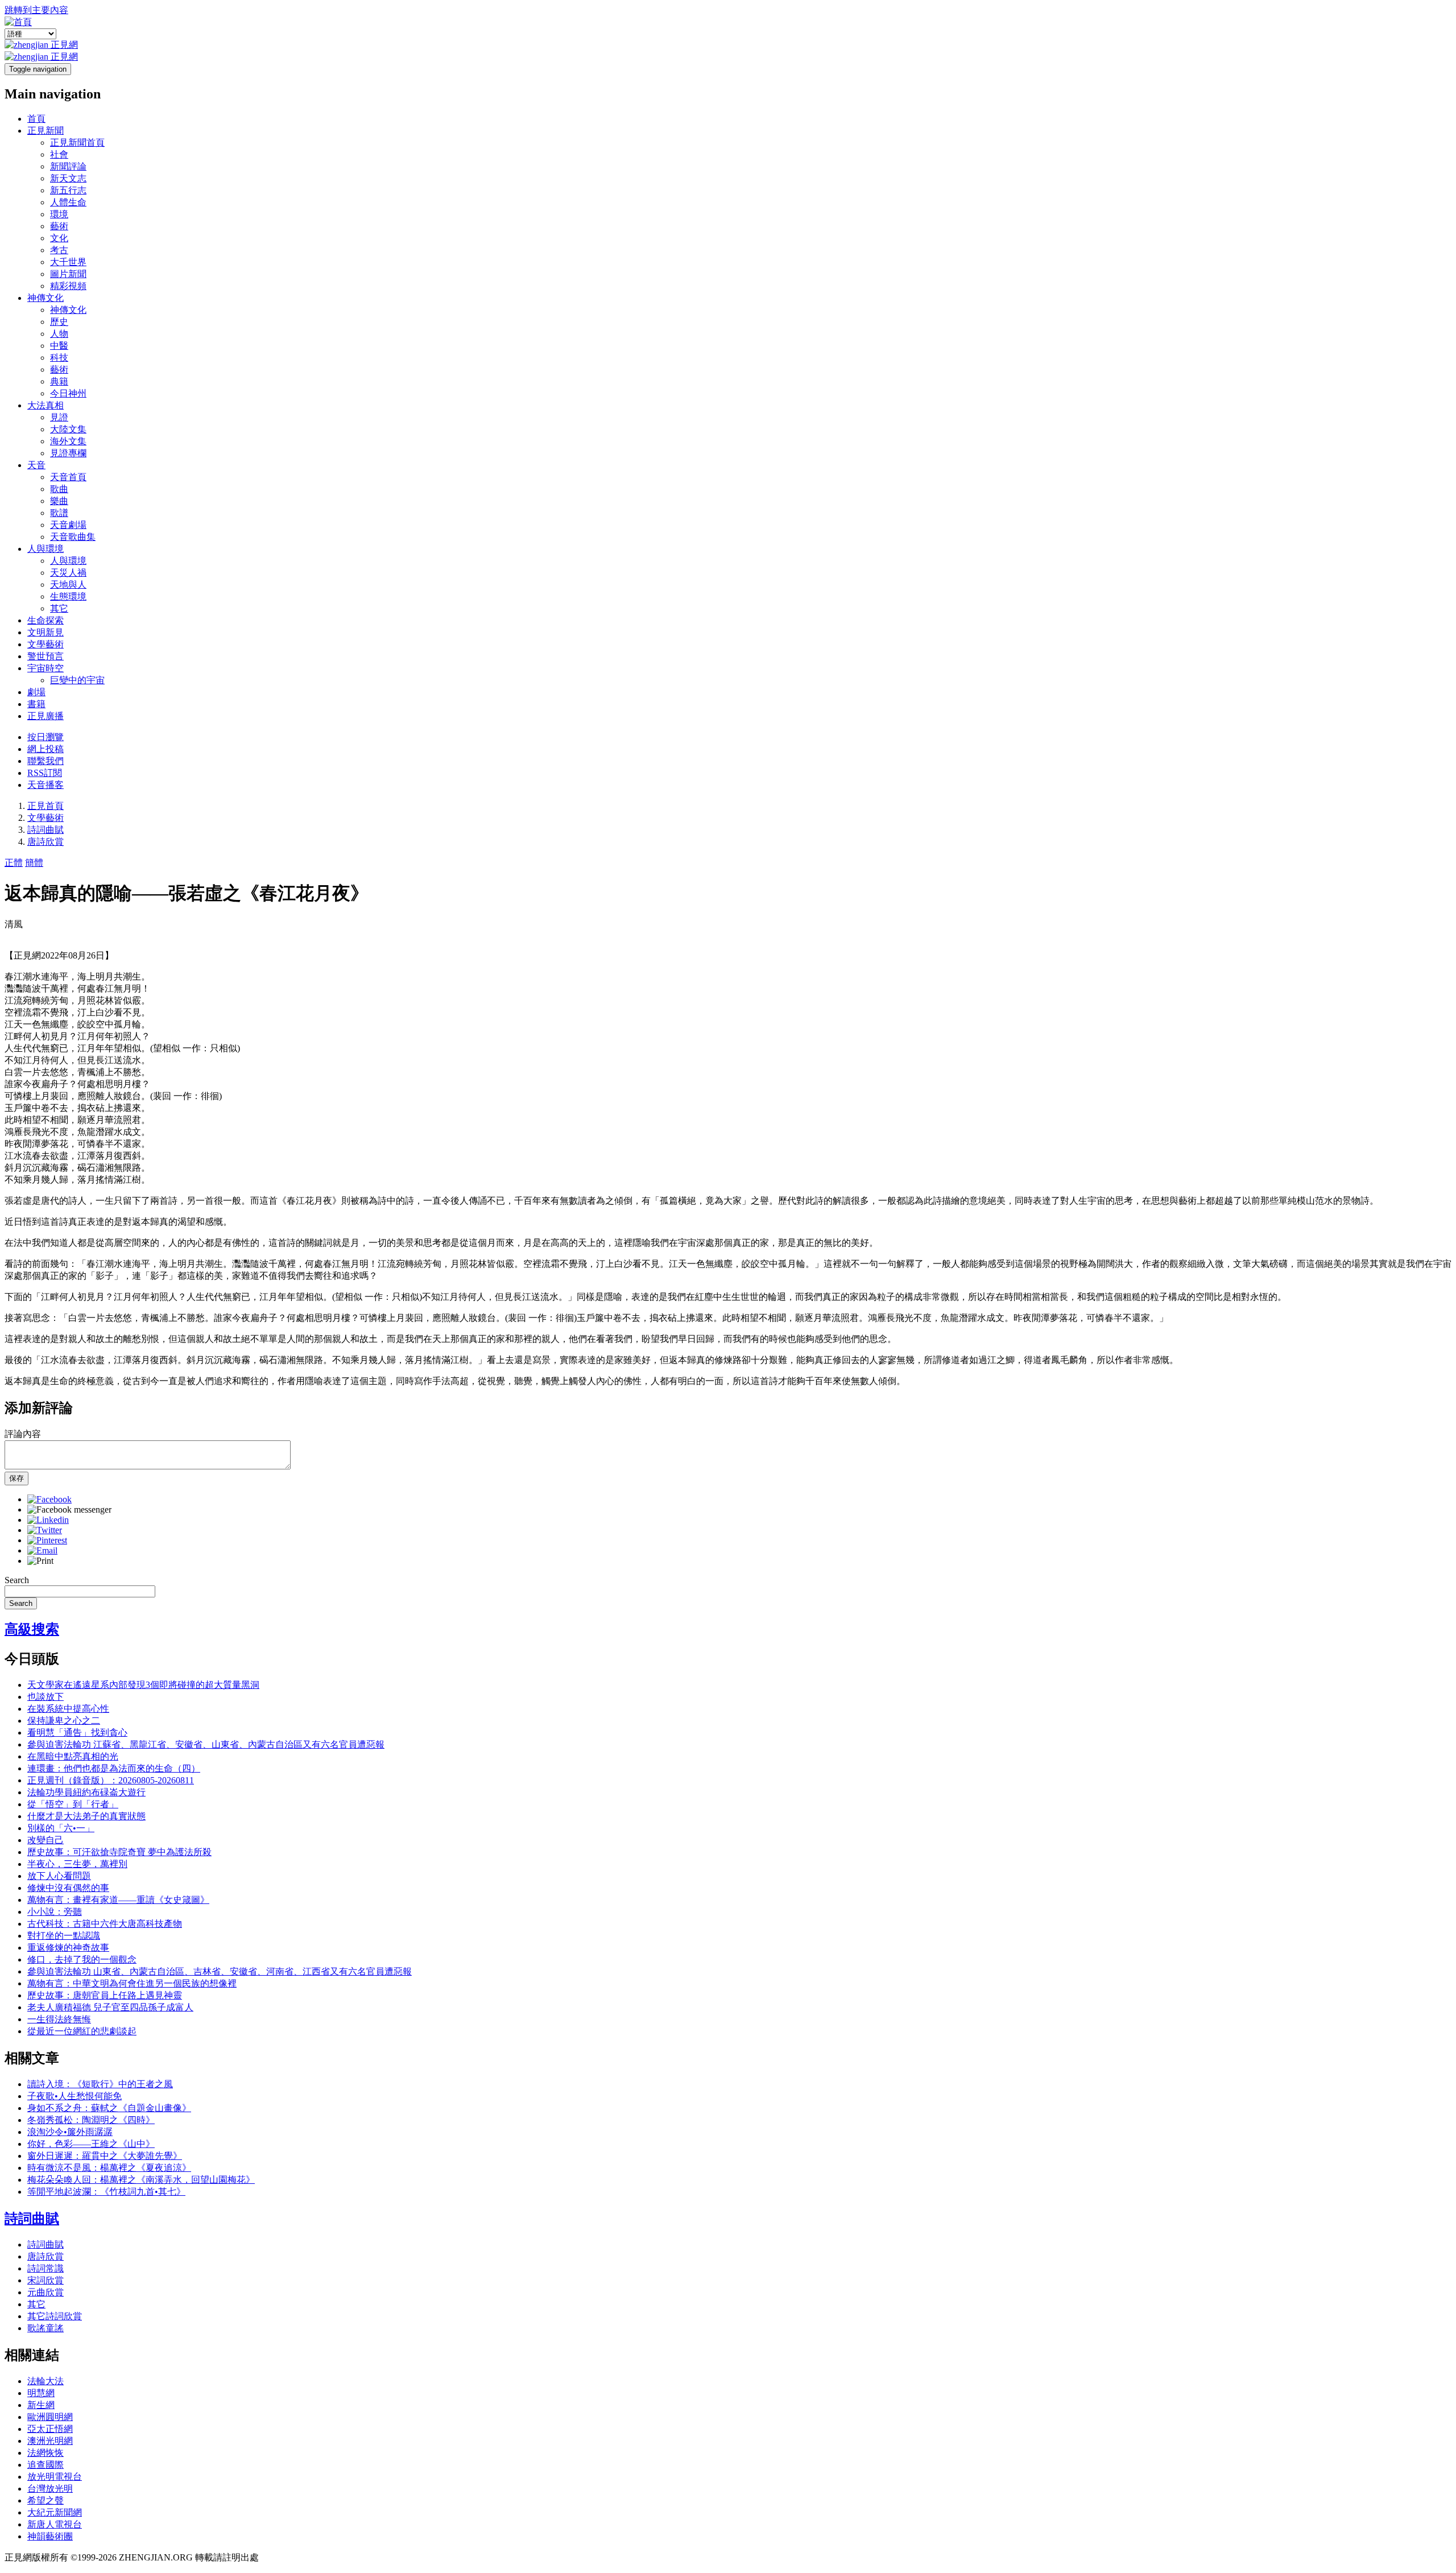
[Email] (42, 1550)
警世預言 (45, 656)
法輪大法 (45, 2381)
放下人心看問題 (59, 1876)
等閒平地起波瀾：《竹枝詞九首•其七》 (106, 2192)
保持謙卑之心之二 (64, 1721)
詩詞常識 (45, 2268)
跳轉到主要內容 (36, 10)
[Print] (40, 1561)
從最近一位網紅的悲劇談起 (82, 2031)
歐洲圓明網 (50, 2417)
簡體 (34, 863)
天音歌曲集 (73, 537)
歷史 (59, 322)
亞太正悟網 (50, 2429)
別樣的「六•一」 (61, 1828)
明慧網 (41, 2393)
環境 (59, 214)
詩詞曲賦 (45, 830)
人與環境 (45, 549)
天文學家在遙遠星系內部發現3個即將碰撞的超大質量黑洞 (143, 1685)
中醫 (59, 346)
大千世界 (68, 262)
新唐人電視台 (55, 2524)
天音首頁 (68, 477)
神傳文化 (45, 298)
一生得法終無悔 (59, 2019)
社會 (59, 154)
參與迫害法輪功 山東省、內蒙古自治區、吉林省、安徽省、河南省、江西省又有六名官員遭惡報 (220, 1971)
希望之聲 (45, 2500)
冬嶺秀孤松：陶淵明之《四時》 (91, 2120)
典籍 (59, 381)
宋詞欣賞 (45, 2280)
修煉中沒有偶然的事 (68, 1888)
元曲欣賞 (45, 2292)
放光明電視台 (55, 2477)
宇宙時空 (45, 668)
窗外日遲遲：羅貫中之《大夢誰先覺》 (105, 2156)
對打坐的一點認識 (64, 1936)
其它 (59, 608)
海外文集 (68, 441)
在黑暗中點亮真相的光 (73, 1756)
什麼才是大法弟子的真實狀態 (86, 1816)
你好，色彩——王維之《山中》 (91, 2144)
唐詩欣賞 (45, 842)
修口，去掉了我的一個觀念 (82, 1959)
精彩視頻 (68, 286)
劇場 (36, 692)
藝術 (59, 226)
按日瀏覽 (45, 737)
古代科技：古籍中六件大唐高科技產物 (105, 1924)
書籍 (36, 704)
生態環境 (68, 596)
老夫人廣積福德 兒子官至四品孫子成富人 (110, 2007)
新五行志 (68, 190)
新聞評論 (68, 166)
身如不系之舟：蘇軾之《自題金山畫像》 (109, 2108)
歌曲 (59, 489)
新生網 (41, 2405)
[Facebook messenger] (69, 1509)
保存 (16, 1478)
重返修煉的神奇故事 (68, 1948)
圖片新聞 (68, 274)
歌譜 (59, 513)
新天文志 (68, 178)
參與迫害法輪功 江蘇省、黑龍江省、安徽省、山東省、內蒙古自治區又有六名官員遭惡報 (206, 1744)
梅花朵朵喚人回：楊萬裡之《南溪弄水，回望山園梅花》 (141, 2180)
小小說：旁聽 (55, 1912)
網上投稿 (45, 749)
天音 (36, 465)
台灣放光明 (50, 2489)
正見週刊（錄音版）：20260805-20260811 (111, 1780)
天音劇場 (68, 525)
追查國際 (45, 2465)
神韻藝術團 (50, 2536)
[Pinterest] (47, 1540)
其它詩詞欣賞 (55, 2316)
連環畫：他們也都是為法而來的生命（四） (114, 1768)
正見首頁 (45, 806)
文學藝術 (45, 644)
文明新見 (45, 632)
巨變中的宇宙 (77, 680)
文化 (59, 238)
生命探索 (45, 620)
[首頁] (18, 22)
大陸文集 (68, 429)
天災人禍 (68, 573)
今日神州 (68, 393)
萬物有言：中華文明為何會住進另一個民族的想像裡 (132, 1983)
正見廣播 (45, 716)
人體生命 (68, 202)
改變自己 (45, 1840)
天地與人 (68, 585)
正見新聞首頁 (77, 143)
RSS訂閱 (45, 773)
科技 (59, 358)
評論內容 (23, 1434)
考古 (59, 250)
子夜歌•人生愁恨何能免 (75, 2096)
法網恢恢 (45, 2453)
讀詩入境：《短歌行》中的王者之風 (100, 2084)
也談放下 (45, 1697)
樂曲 (59, 501)
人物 (59, 334)
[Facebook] (49, 1499)
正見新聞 (45, 131)
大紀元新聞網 (55, 2512)
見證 (59, 417)
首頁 (36, 119)
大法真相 (45, 405)
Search (17, 1580)
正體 (14, 863)
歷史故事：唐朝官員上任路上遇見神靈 (105, 1995)
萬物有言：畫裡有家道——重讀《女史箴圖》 (118, 1900)
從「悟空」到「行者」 (73, 1804)
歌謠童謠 (45, 2328)
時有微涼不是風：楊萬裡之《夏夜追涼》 (109, 2168)
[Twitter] (45, 1530)
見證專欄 (68, 453)
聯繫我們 (45, 761)
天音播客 (45, 785)
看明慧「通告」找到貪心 (77, 1732)
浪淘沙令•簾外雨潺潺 (70, 2132)
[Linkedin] (48, 1520)
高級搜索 (32, 1629)
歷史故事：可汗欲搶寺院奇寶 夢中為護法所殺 (119, 1852)
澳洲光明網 (50, 2441)
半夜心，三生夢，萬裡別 (77, 1864)
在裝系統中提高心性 (68, 1709)
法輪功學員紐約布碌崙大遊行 (86, 1792)
